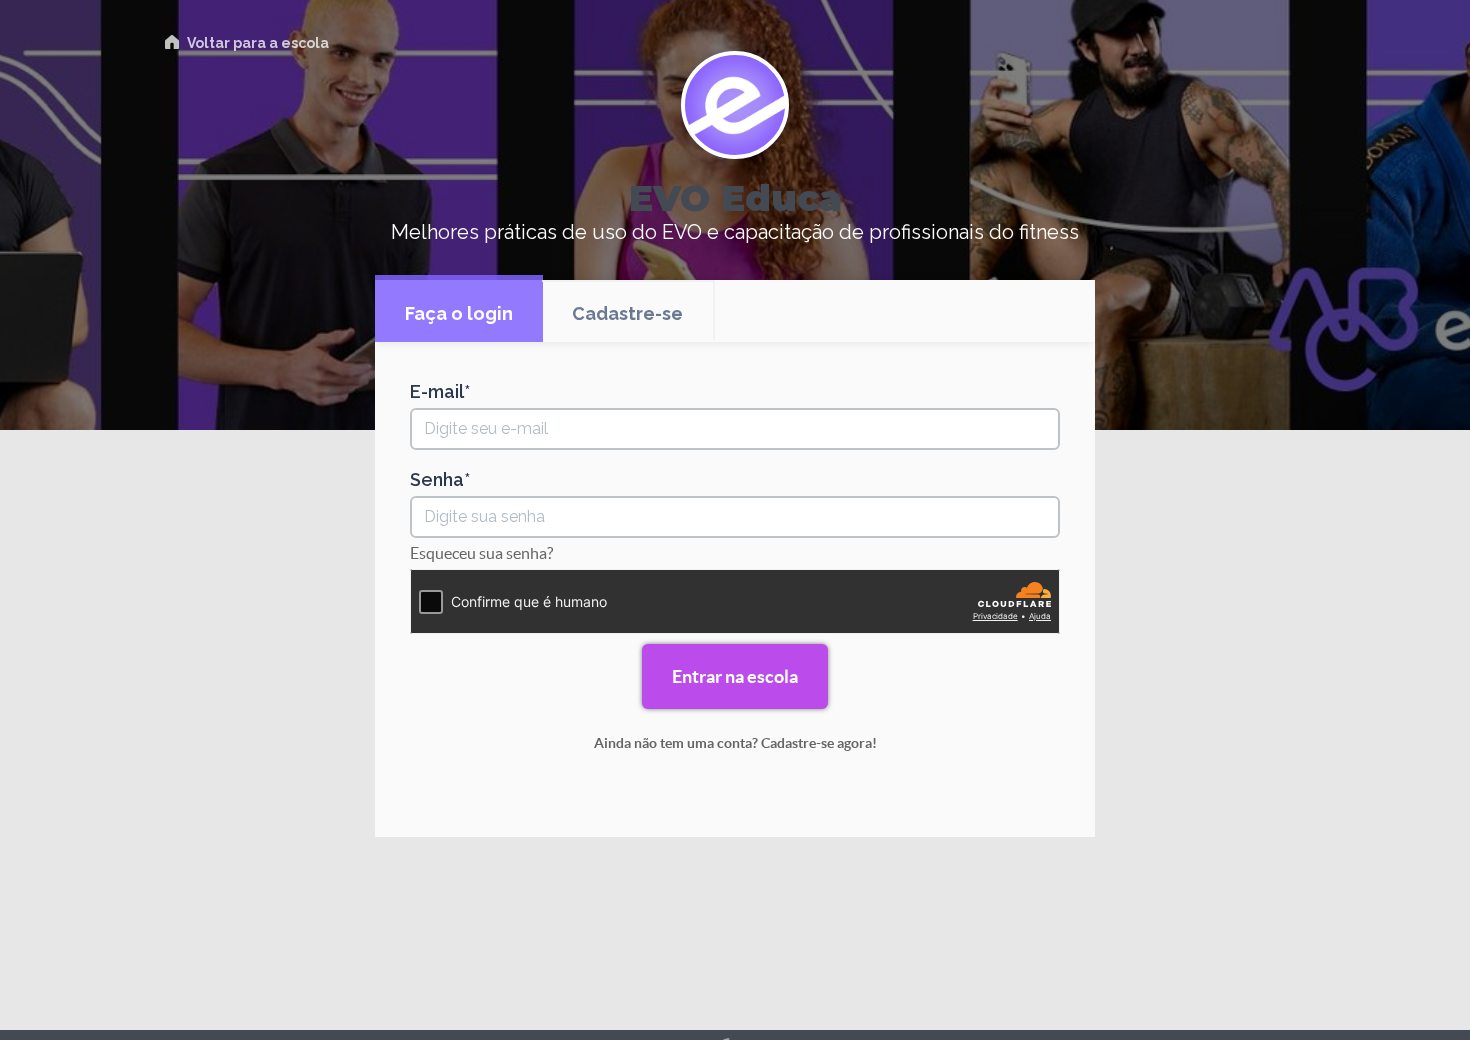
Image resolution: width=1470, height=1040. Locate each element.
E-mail (437, 392)
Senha (437, 480)
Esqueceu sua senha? (481, 553)
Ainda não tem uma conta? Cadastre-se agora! (735, 743)
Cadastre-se (627, 313)
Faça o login (459, 313)
